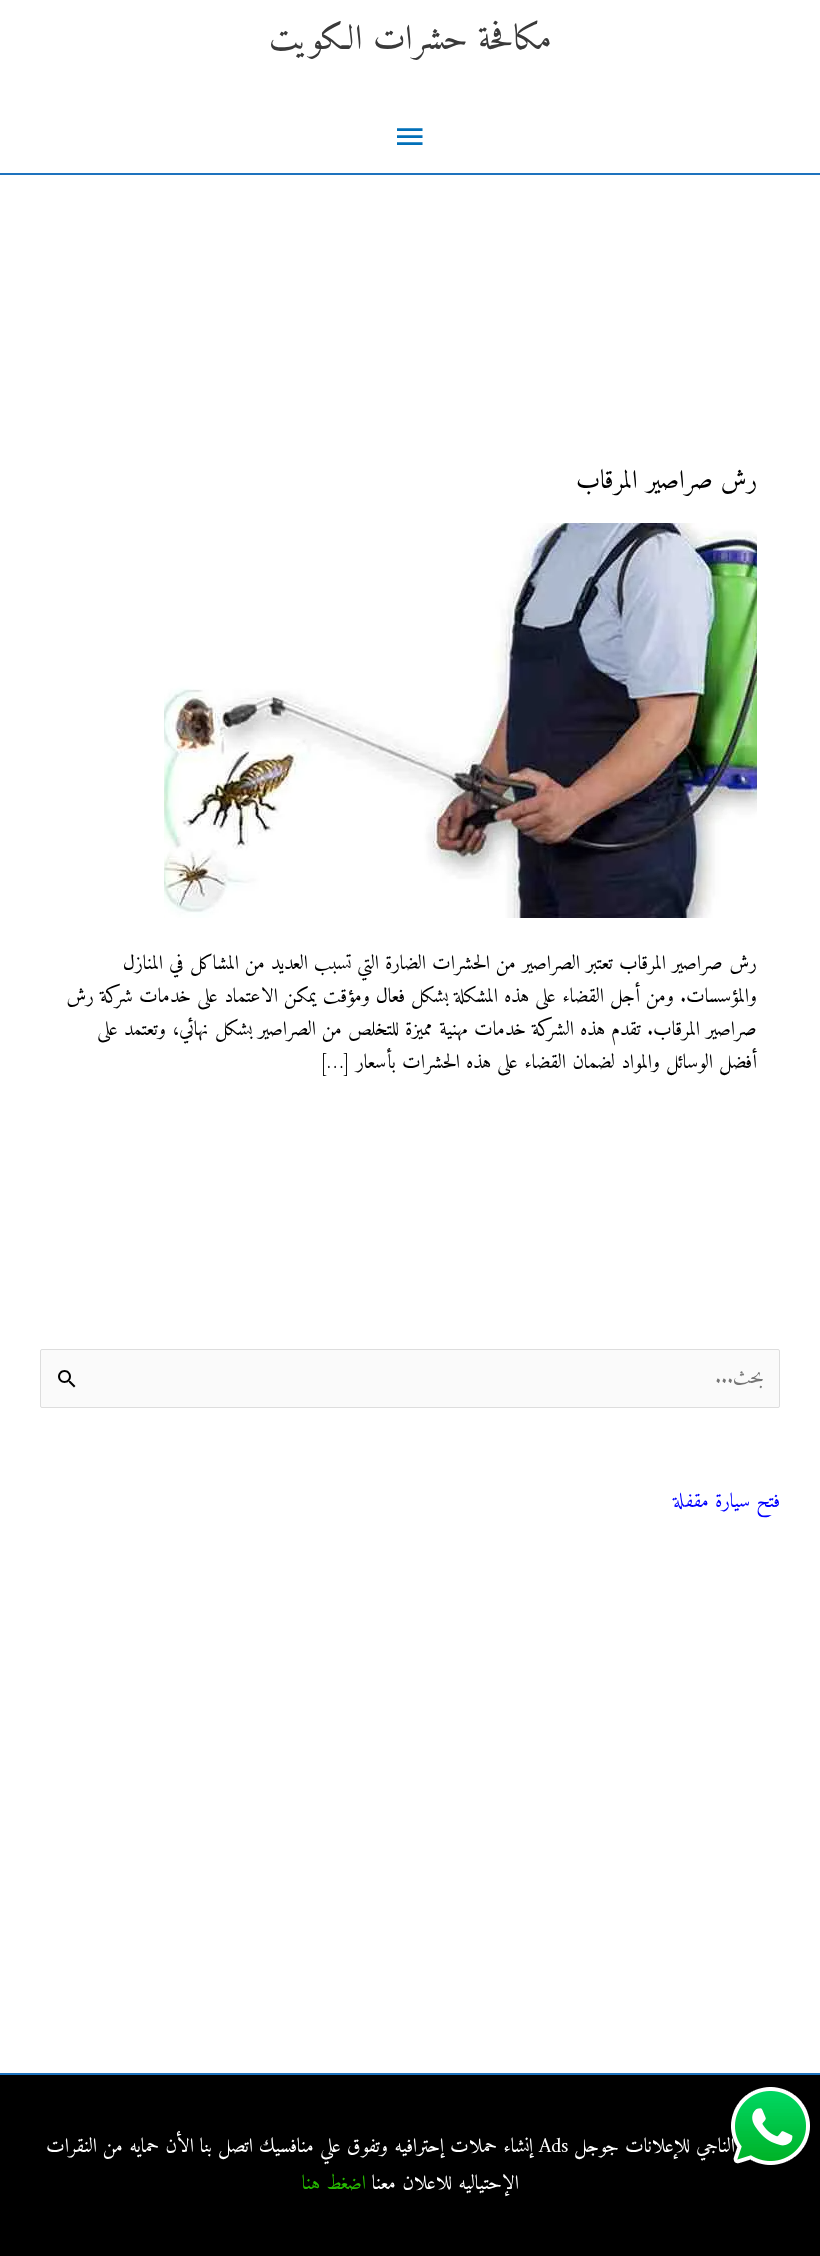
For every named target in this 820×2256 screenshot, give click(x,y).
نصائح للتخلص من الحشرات (689, 1726)
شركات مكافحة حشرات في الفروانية (661, 2002)
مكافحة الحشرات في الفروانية (687, 1867)
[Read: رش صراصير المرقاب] (460, 720)
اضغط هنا (334, 2184)
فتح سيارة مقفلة (726, 1502)
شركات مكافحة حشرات (700, 1681)
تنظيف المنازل (734, 1636)
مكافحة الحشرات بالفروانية (695, 1822)
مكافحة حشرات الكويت (410, 40)
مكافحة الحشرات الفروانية (697, 1957)
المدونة (760, 1591)
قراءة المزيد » (714, 1126)
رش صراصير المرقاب (666, 481)
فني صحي (752, 1476)
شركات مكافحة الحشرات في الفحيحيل (653, 1912)
